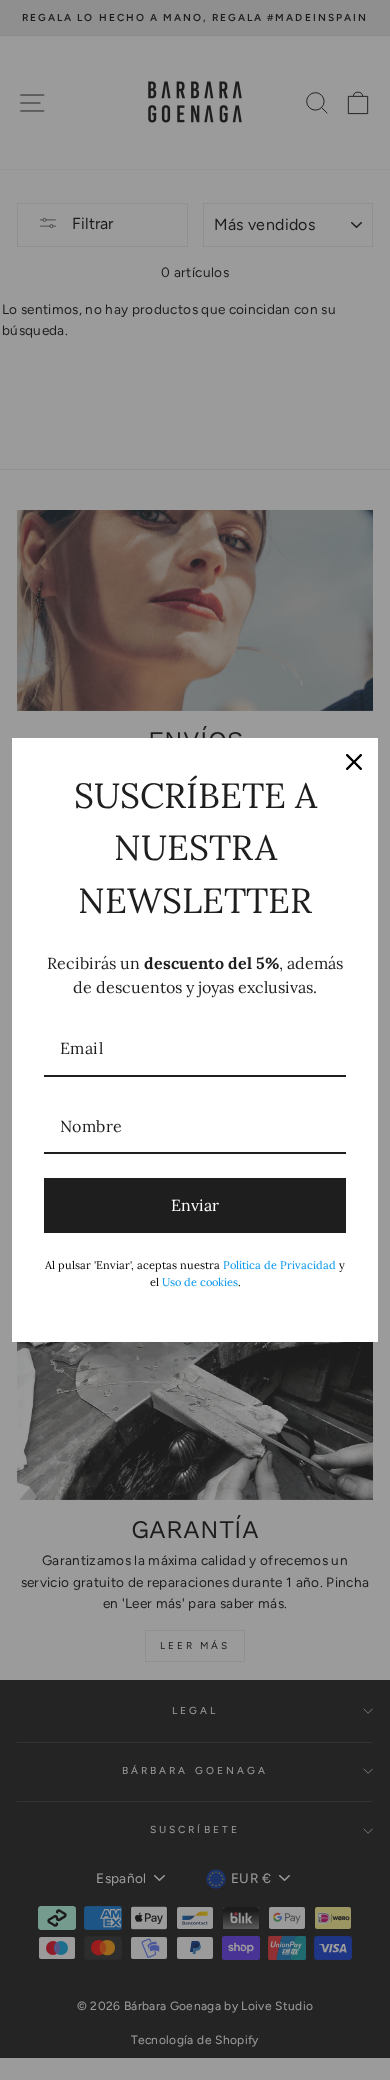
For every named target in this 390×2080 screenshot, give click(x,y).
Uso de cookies (200, 1282)
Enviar (195, 1205)
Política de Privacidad (279, 1265)
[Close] (354, 762)
